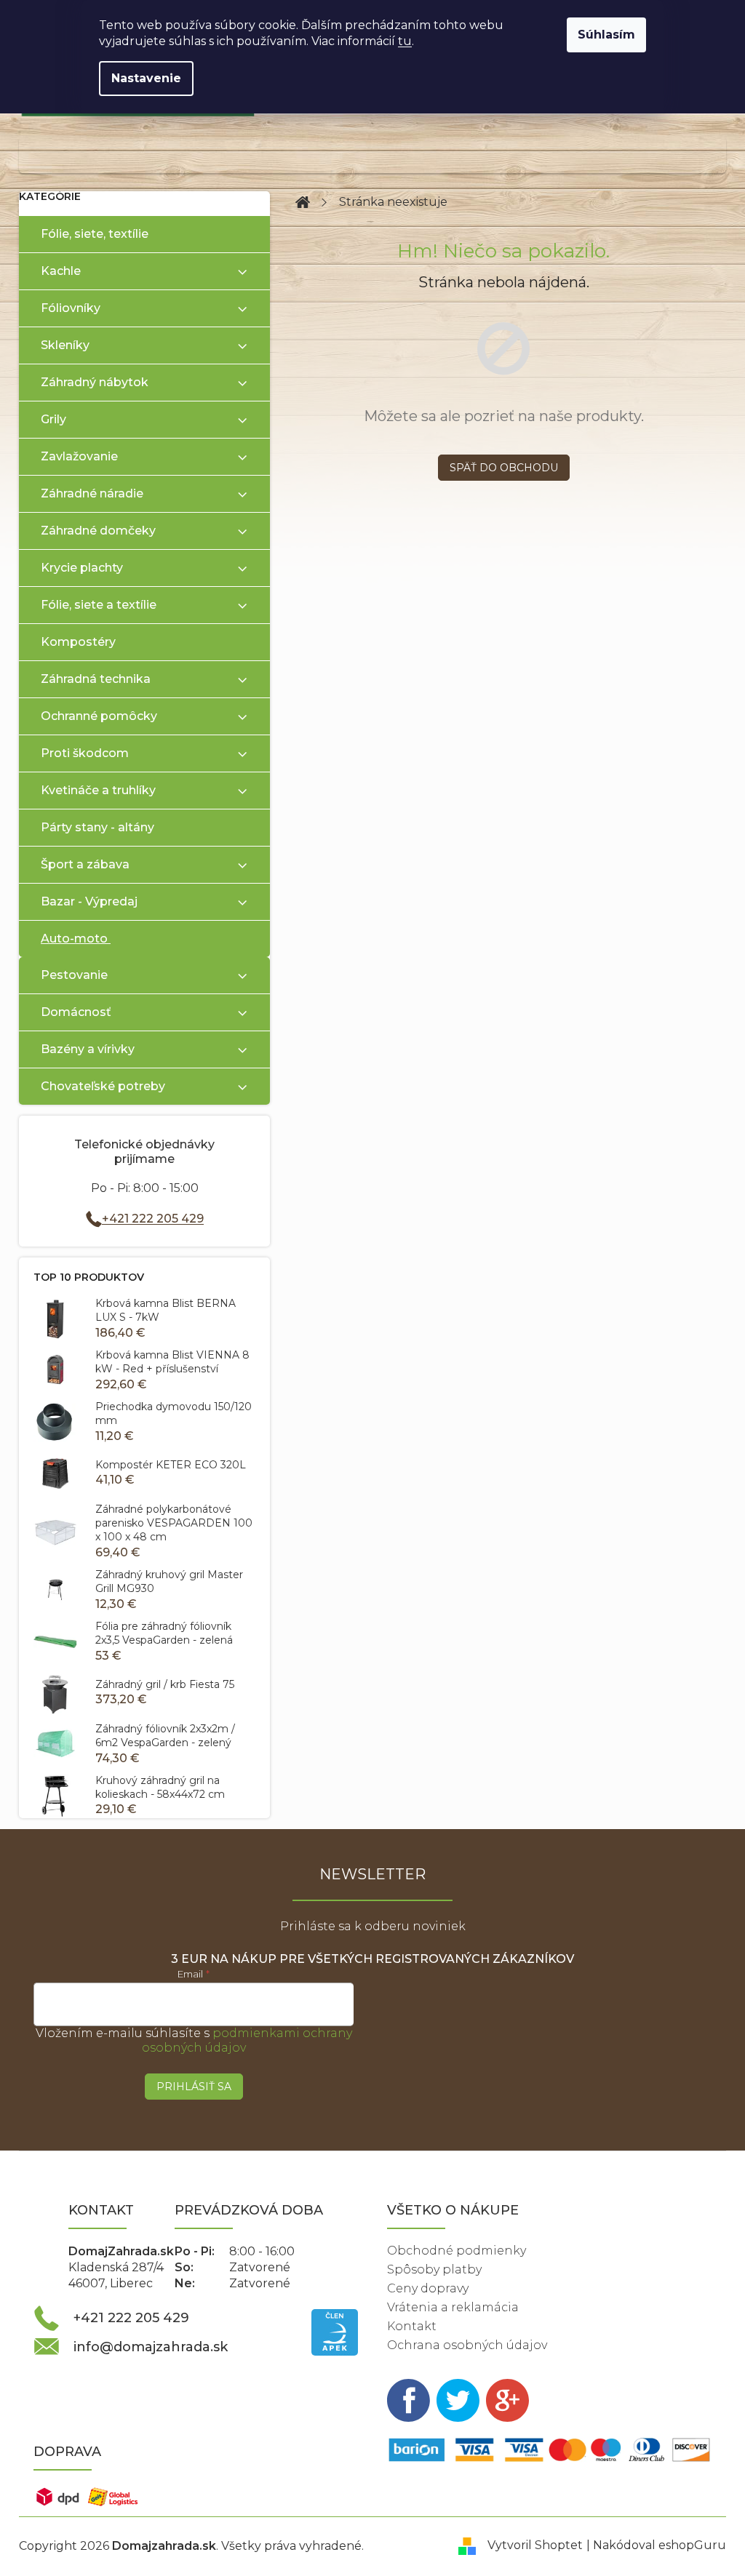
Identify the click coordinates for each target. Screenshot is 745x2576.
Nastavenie (146, 78)
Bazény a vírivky (88, 1049)
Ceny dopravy (428, 2288)
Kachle (61, 271)
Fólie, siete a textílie (99, 605)
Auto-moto (74, 939)
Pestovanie (74, 975)
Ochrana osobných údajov (467, 2345)
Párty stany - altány (97, 827)
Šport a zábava (85, 864)
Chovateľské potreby (103, 1086)
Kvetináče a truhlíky (98, 790)
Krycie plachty (82, 568)
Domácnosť (76, 1012)
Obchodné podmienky (457, 2251)
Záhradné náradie (92, 493)
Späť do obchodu (504, 468)
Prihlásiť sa (194, 2087)
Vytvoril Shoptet (535, 2545)
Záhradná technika (96, 679)
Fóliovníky (71, 308)
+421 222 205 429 (153, 1219)
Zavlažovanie (79, 456)
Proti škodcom (85, 753)
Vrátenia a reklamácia (453, 2307)
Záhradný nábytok (95, 382)
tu (405, 41)
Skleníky (65, 345)
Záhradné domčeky (98, 531)
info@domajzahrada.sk (151, 2347)
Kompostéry (78, 642)
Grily (53, 419)
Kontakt (412, 2326)
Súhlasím (606, 35)
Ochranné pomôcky (99, 716)
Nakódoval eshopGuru (660, 2545)
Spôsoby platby (434, 2269)
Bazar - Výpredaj (89, 901)
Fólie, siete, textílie (95, 234)
